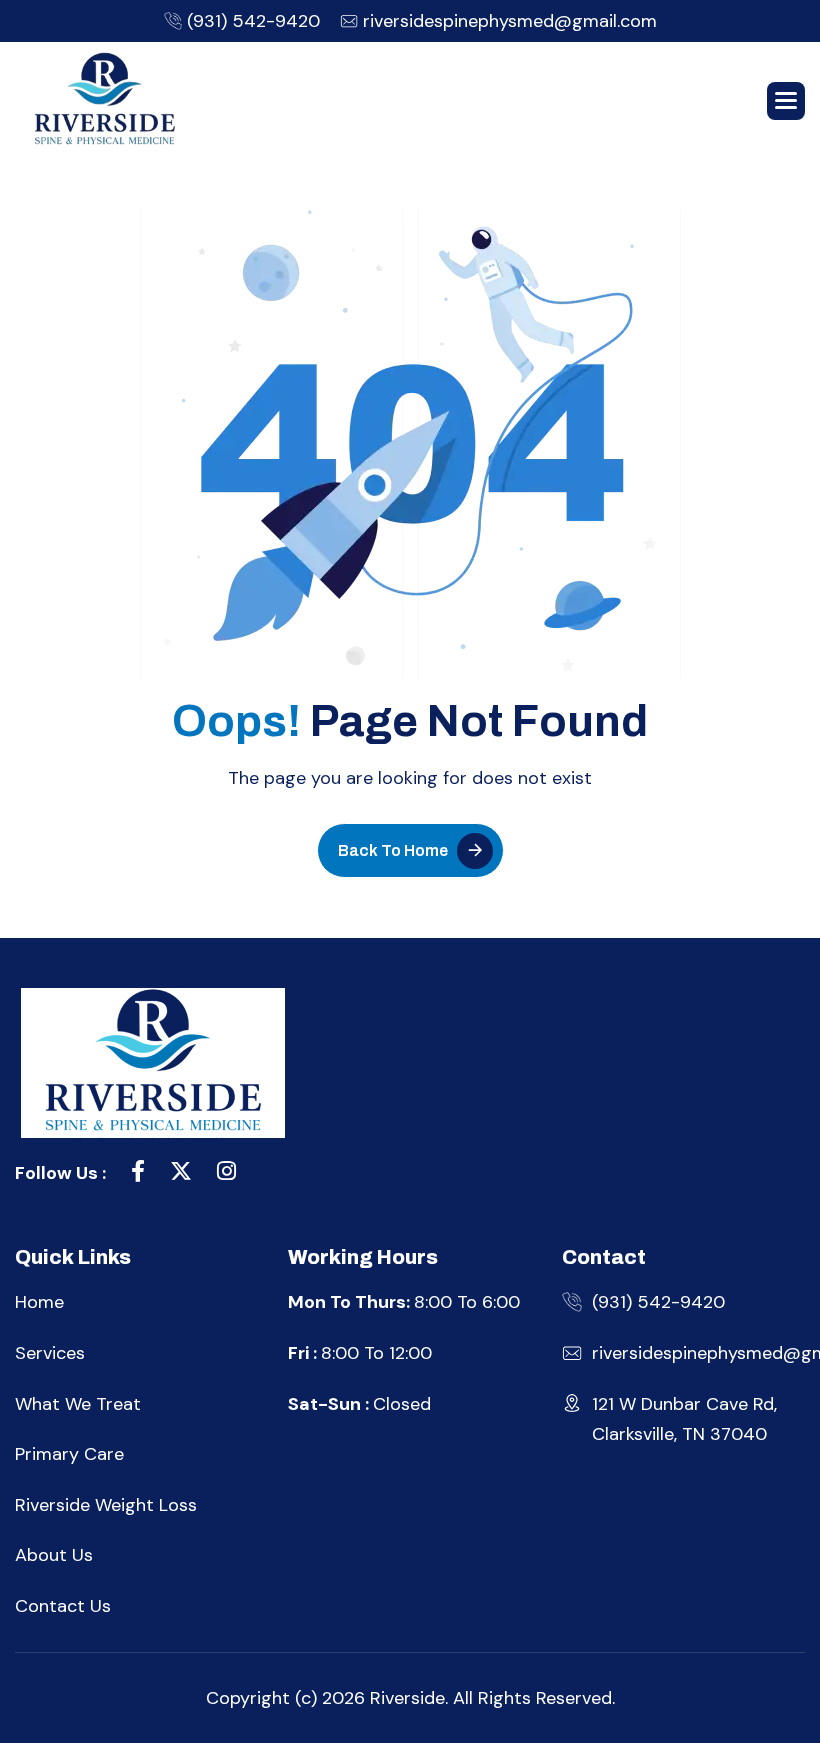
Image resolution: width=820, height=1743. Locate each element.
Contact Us (63, 1606)
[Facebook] (138, 1173)
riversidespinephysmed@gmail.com (510, 21)
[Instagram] (226, 1173)
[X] (181, 1173)
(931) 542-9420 (253, 21)
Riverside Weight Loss (106, 1505)
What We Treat (78, 1404)
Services (50, 1353)
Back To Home (393, 850)
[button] (786, 101)
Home (39, 1302)
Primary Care (69, 1454)
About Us (54, 1555)
